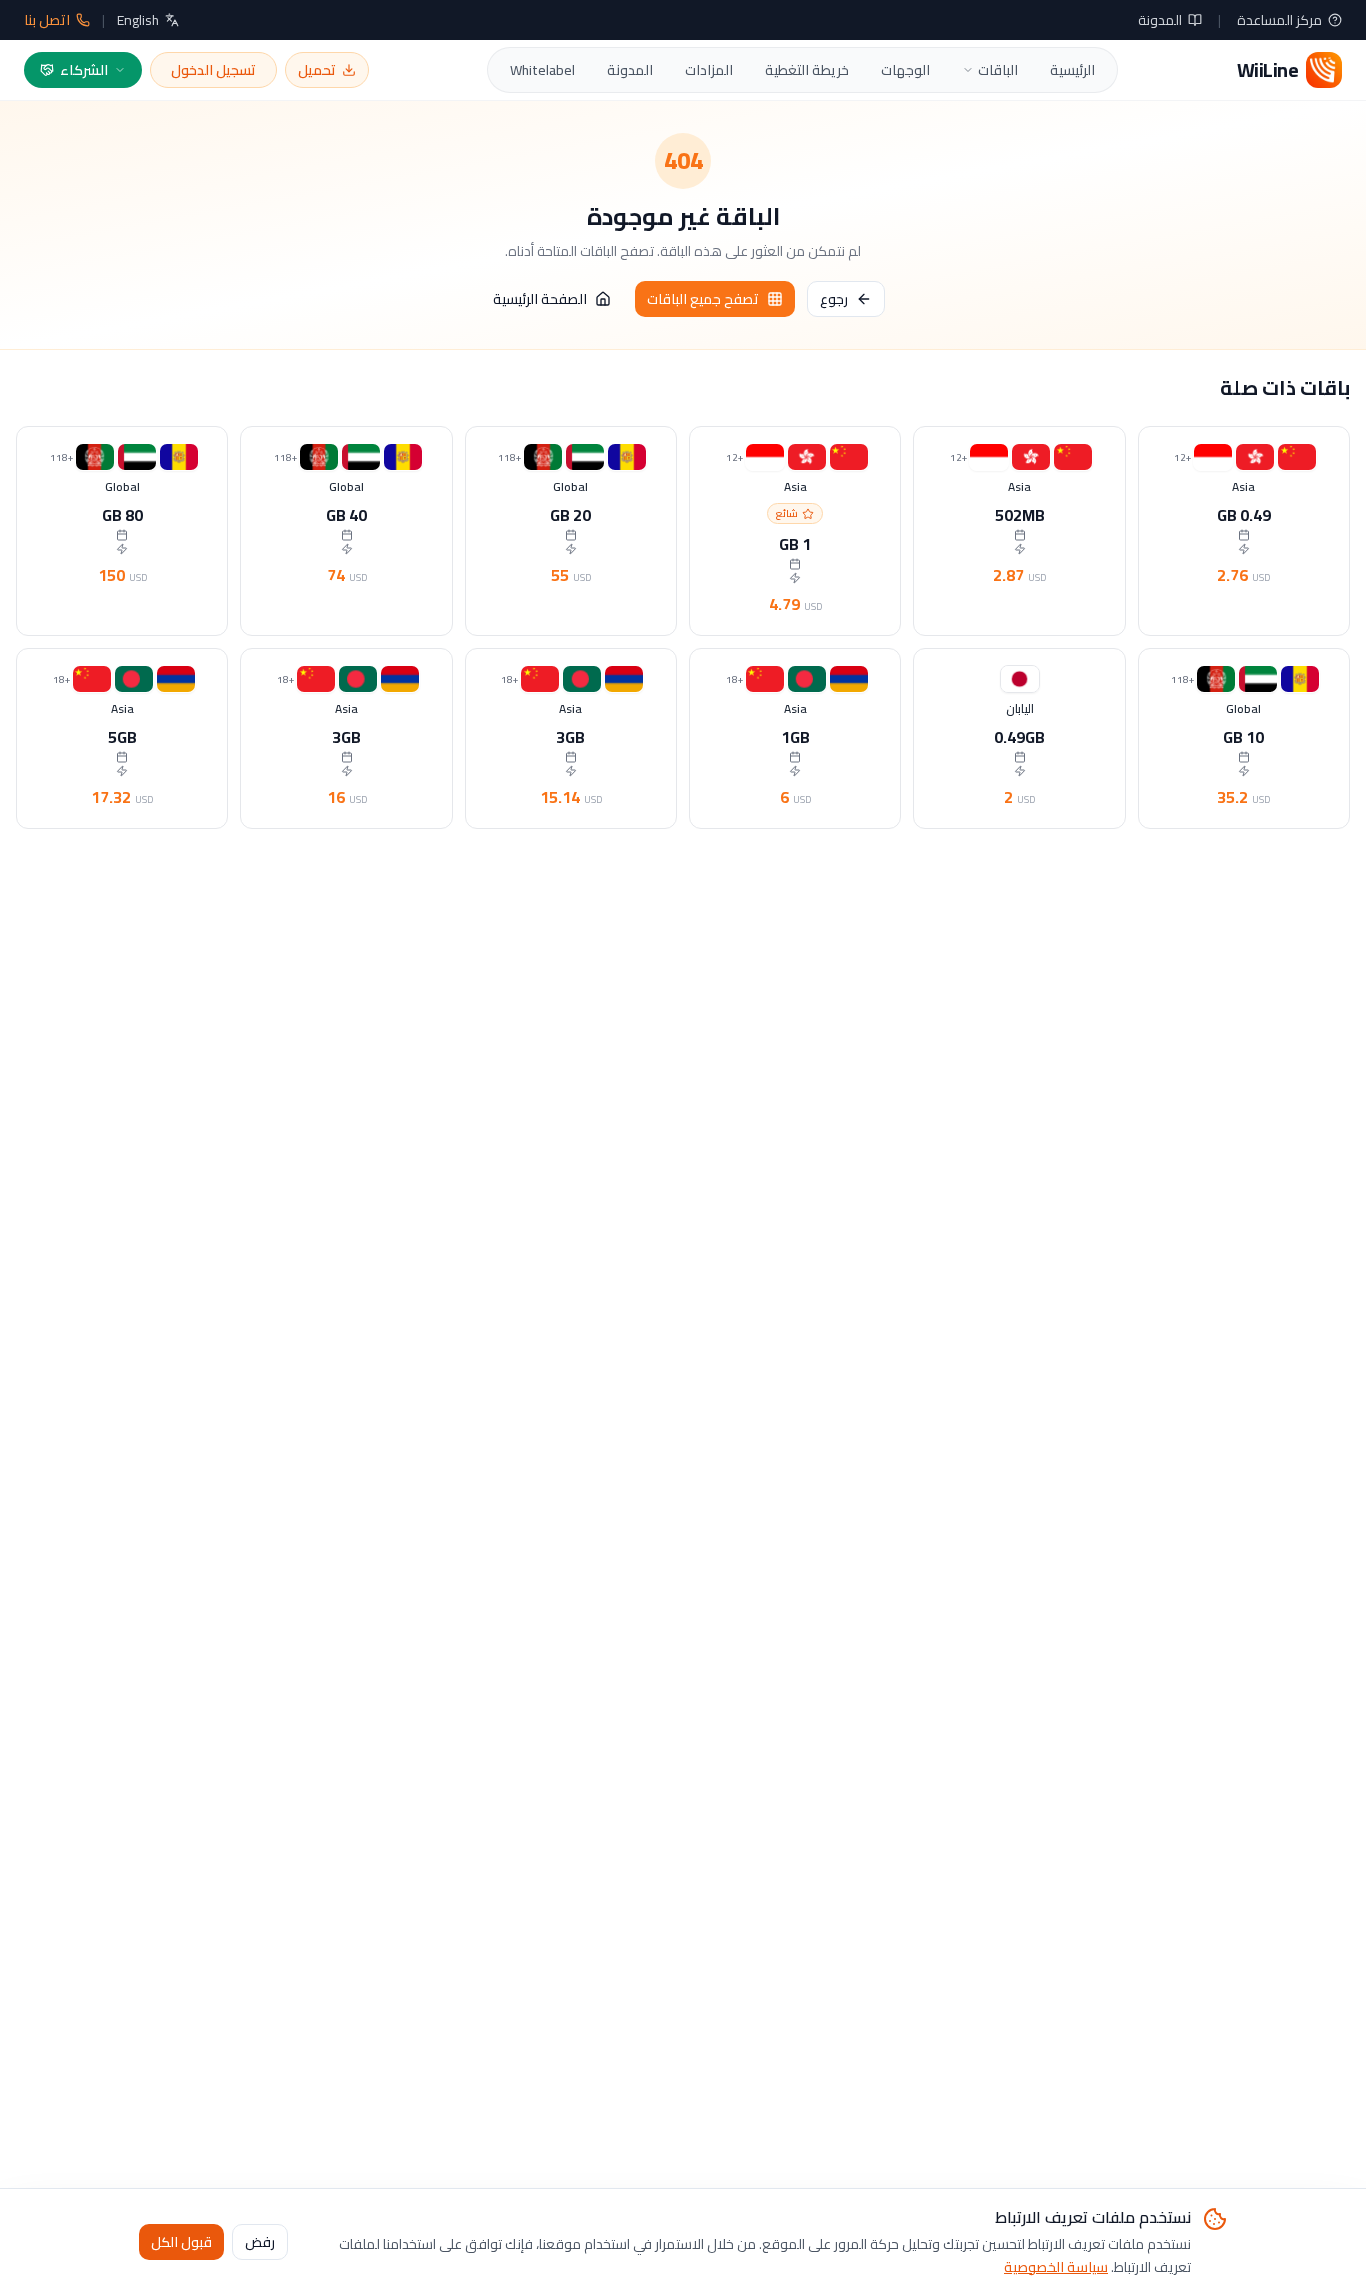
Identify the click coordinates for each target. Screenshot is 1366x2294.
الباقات (998, 70)
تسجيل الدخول (213, 70)
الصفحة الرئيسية (540, 299)
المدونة (1160, 20)
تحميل (317, 70)
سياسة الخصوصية (1056, 2266)
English (138, 20)
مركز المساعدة (1279, 20)
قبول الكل (181, 2241)
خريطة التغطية (807, 70)
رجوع (834, 299)
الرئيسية (1072, 70)
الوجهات (905, 70)
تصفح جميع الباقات (703, 299)
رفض (260, 2241)
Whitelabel (542, 70)
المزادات (709, 70)
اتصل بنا (47, 20)
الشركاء (84, 70)
